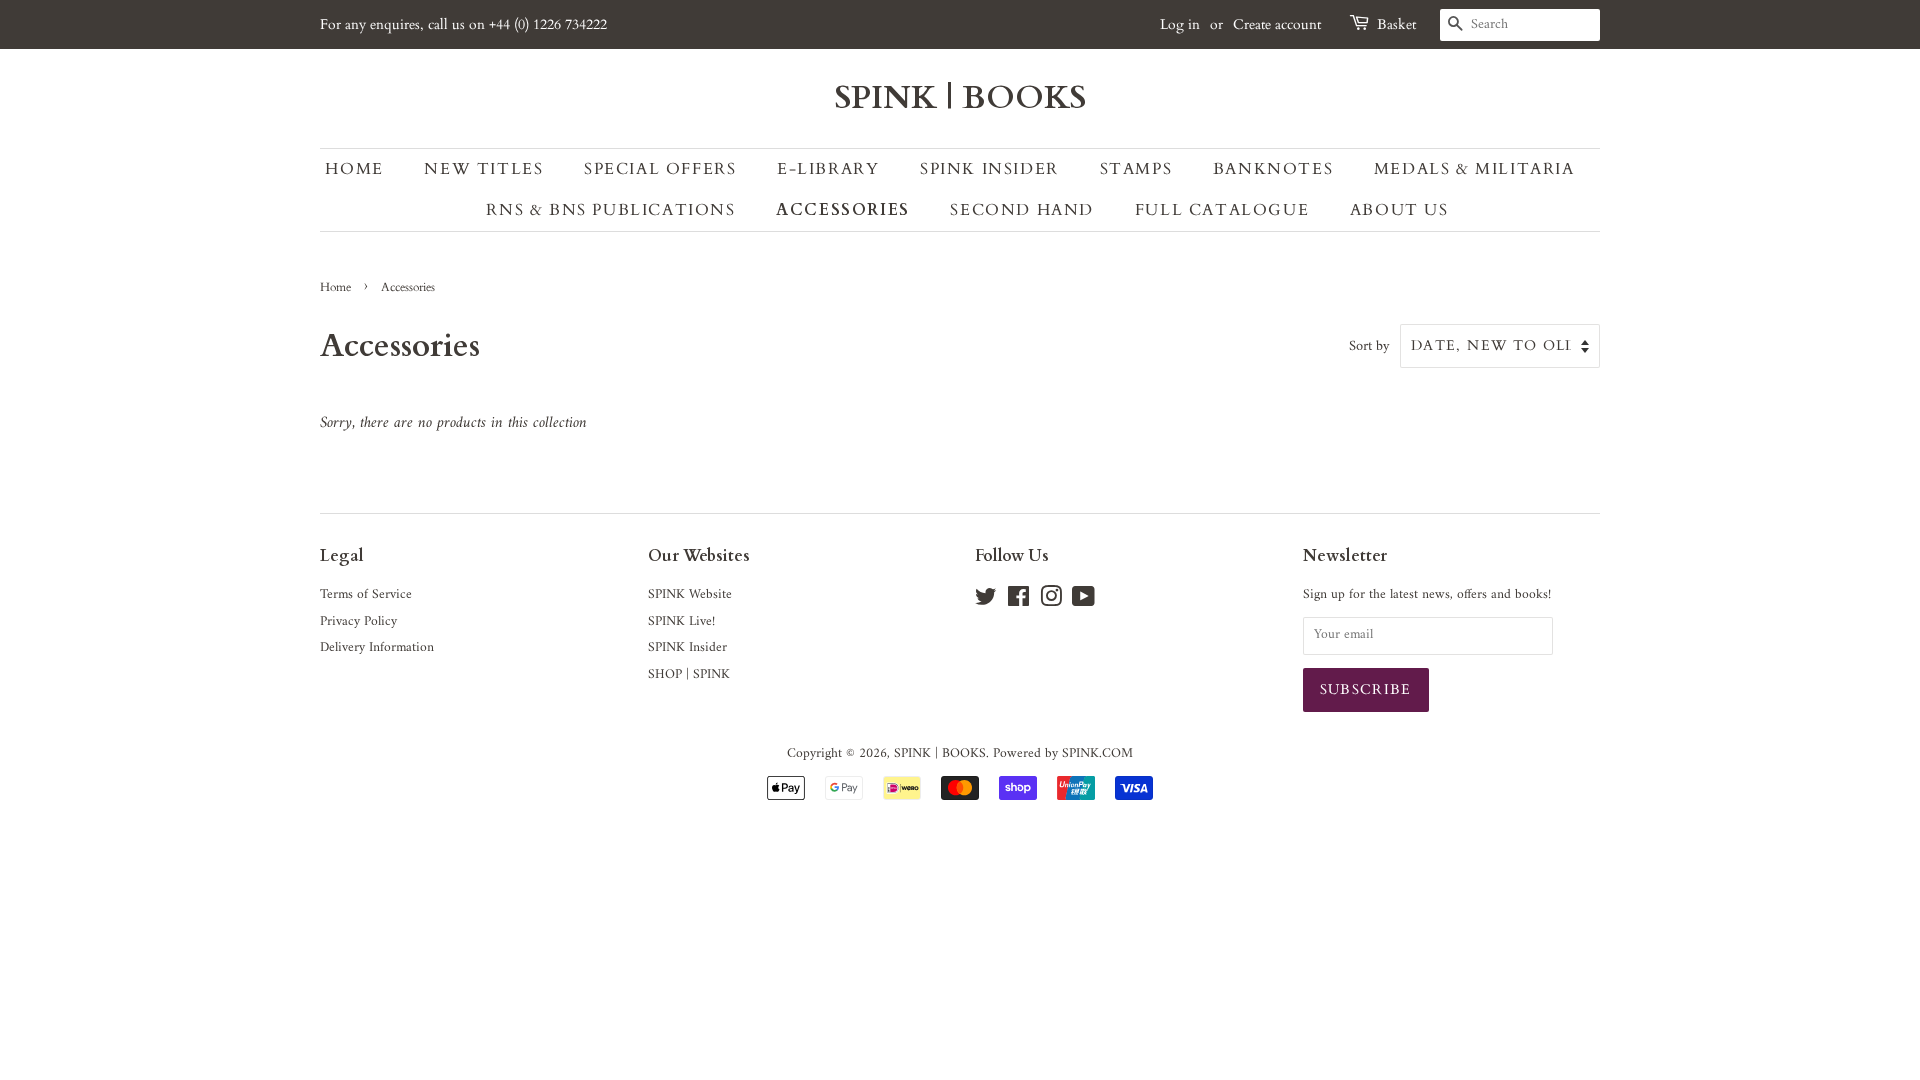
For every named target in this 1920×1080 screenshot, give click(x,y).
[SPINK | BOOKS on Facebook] (1018, 602)
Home (354, 169)
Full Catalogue (1222, 210)
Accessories (843, 210)
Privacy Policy (358, 622)
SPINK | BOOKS (960, 98)
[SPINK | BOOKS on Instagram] (1051, 602)
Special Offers (660, 169)
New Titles (483, 169)
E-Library (828, 169)
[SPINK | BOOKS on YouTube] (1083, 602)
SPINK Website (690, 595)
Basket (1396, 24)
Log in (1180, 24)
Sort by (1369, 347)
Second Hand (1022, 210)
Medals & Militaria (1474, 169)
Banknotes (1273, 169)
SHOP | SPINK (689, 675)
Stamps (1136, 169)
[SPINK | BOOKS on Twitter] (986, 602)
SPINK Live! (681, 622)
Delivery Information (377, 648)
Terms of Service (366, 595)
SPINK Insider (989, 169)
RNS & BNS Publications (610, 210)
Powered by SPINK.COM (1063, 754)
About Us (1399, 210)
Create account (1277, 24)
